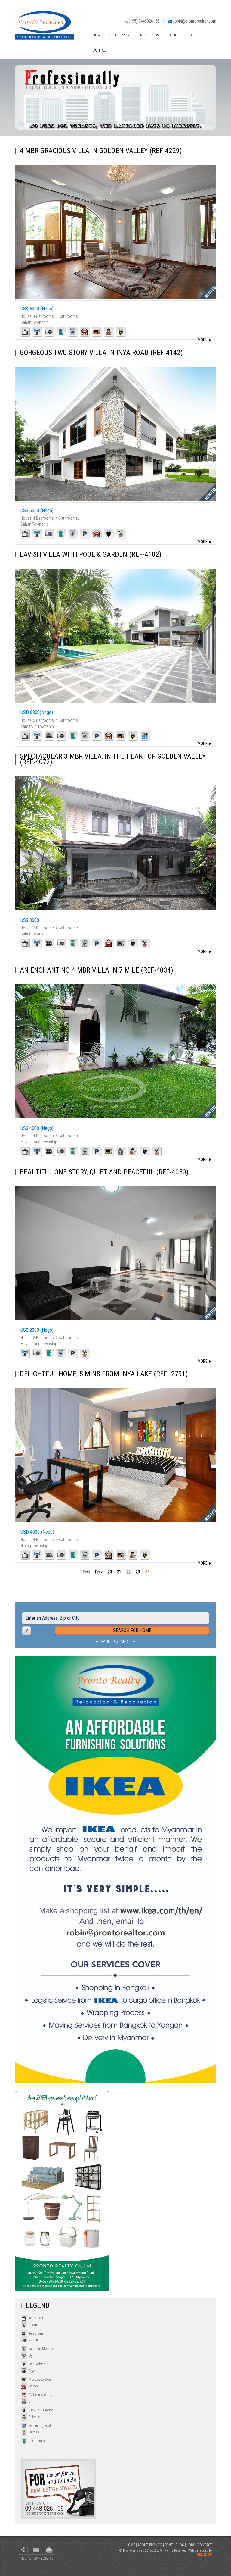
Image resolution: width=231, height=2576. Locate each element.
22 (128, 1572)
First (86, 1572)
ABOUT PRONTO (121, 35)
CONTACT (100, 50)
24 (147, 1572)
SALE (159, 35)
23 (138, 1572)
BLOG (173, 35)
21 (119, 1572)
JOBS (188, 35)
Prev (99, 1572)
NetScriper (204, 2554)
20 (110, 1572)
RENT (145, 35)
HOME (98, 35)
